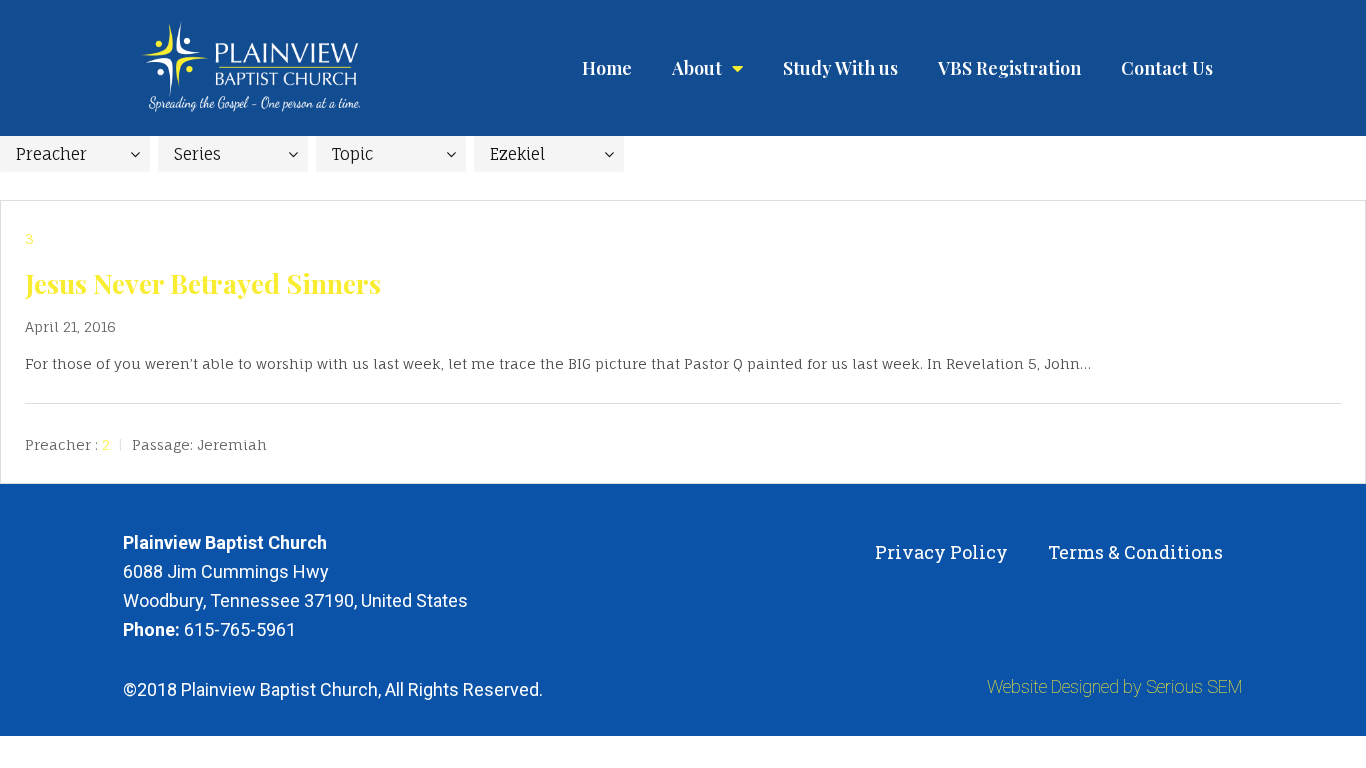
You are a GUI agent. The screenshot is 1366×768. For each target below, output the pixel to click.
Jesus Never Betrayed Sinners (203, 283)
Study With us (840, 68)
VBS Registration (1009, 68)
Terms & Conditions (1135, 552)
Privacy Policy (941, 552)
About (697, 68)
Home (607, 68)
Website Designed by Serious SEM (1115, 686)
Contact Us (1167, 68)
